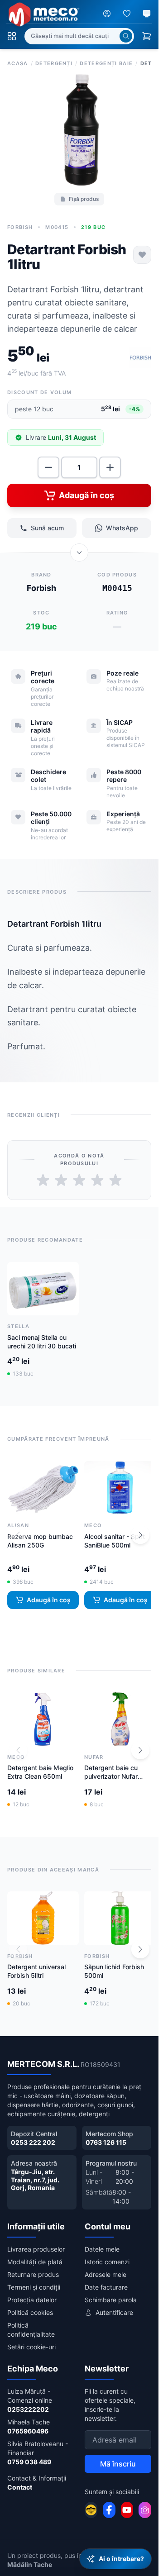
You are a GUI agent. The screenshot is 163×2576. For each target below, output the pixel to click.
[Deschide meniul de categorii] (12, 36)
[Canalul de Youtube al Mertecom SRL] (127, 2502)
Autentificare (114, 2304)
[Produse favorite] (127, 14)
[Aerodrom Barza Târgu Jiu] (91, 2502)
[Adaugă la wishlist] (142, 252)
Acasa (18, 63)
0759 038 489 (29, 2454)
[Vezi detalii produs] (79, 549)
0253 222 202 (33, 2134)
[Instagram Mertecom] (145, 2502)
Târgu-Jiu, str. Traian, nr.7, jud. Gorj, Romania (35, 2171)
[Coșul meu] (147, 36)
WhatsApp (122, 525)
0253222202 (28, 2401)
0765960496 (28, 2423)
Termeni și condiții (34, 2279)
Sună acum (47, 525)
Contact (20, 2479)
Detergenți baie (106, 63)
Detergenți (54, 63)
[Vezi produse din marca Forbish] (140, 354)
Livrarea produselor (36, 2241)
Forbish (20, 224)
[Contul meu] (107, 14)
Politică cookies (30, 2304)
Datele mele (102, 2241)
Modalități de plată (35, 2254)
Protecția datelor (32, 2292)
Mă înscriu (118, 2456)
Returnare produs (33, 2266)
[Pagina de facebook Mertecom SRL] (109, 2502)
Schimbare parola (111, 2292)
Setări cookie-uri (31, 2339)
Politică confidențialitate (31, 2321)
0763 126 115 (106, 2134)
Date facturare (106, 2279)
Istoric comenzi (107, 2254)
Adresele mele (105, 2266)
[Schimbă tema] (147, 14)
